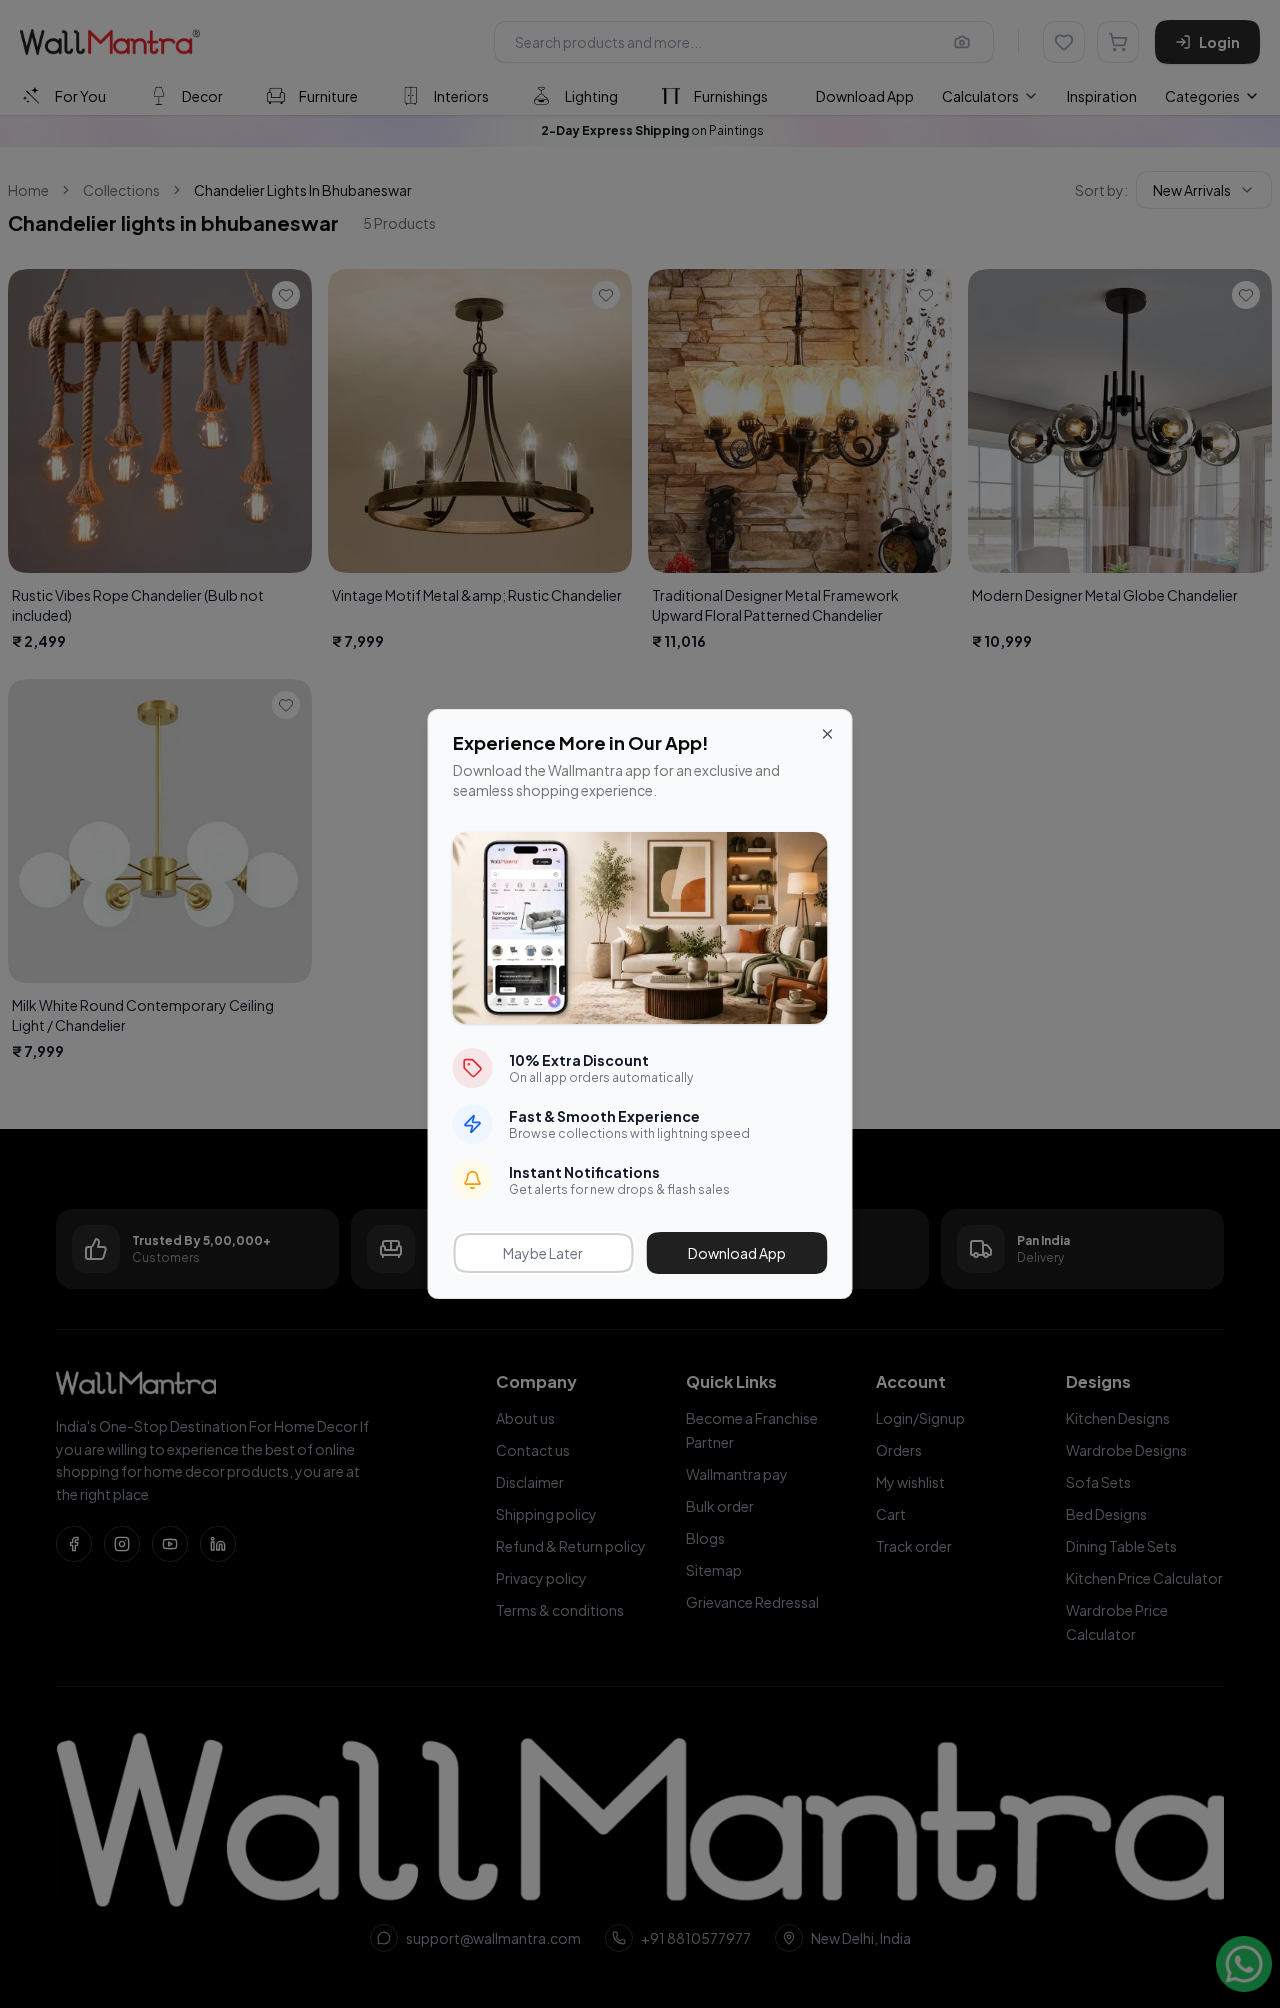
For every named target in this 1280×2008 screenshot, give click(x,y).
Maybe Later (543, 1253)
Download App (737, 1253)
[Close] (828, 734)
